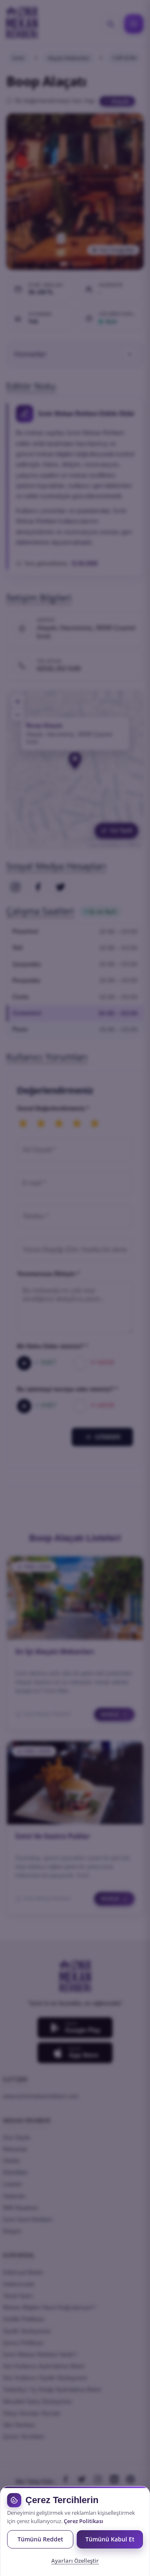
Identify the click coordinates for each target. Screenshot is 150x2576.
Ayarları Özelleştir (75, 2561)
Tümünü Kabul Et (110, 2539)
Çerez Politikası (84, 2521)
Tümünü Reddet (40, 2539)
